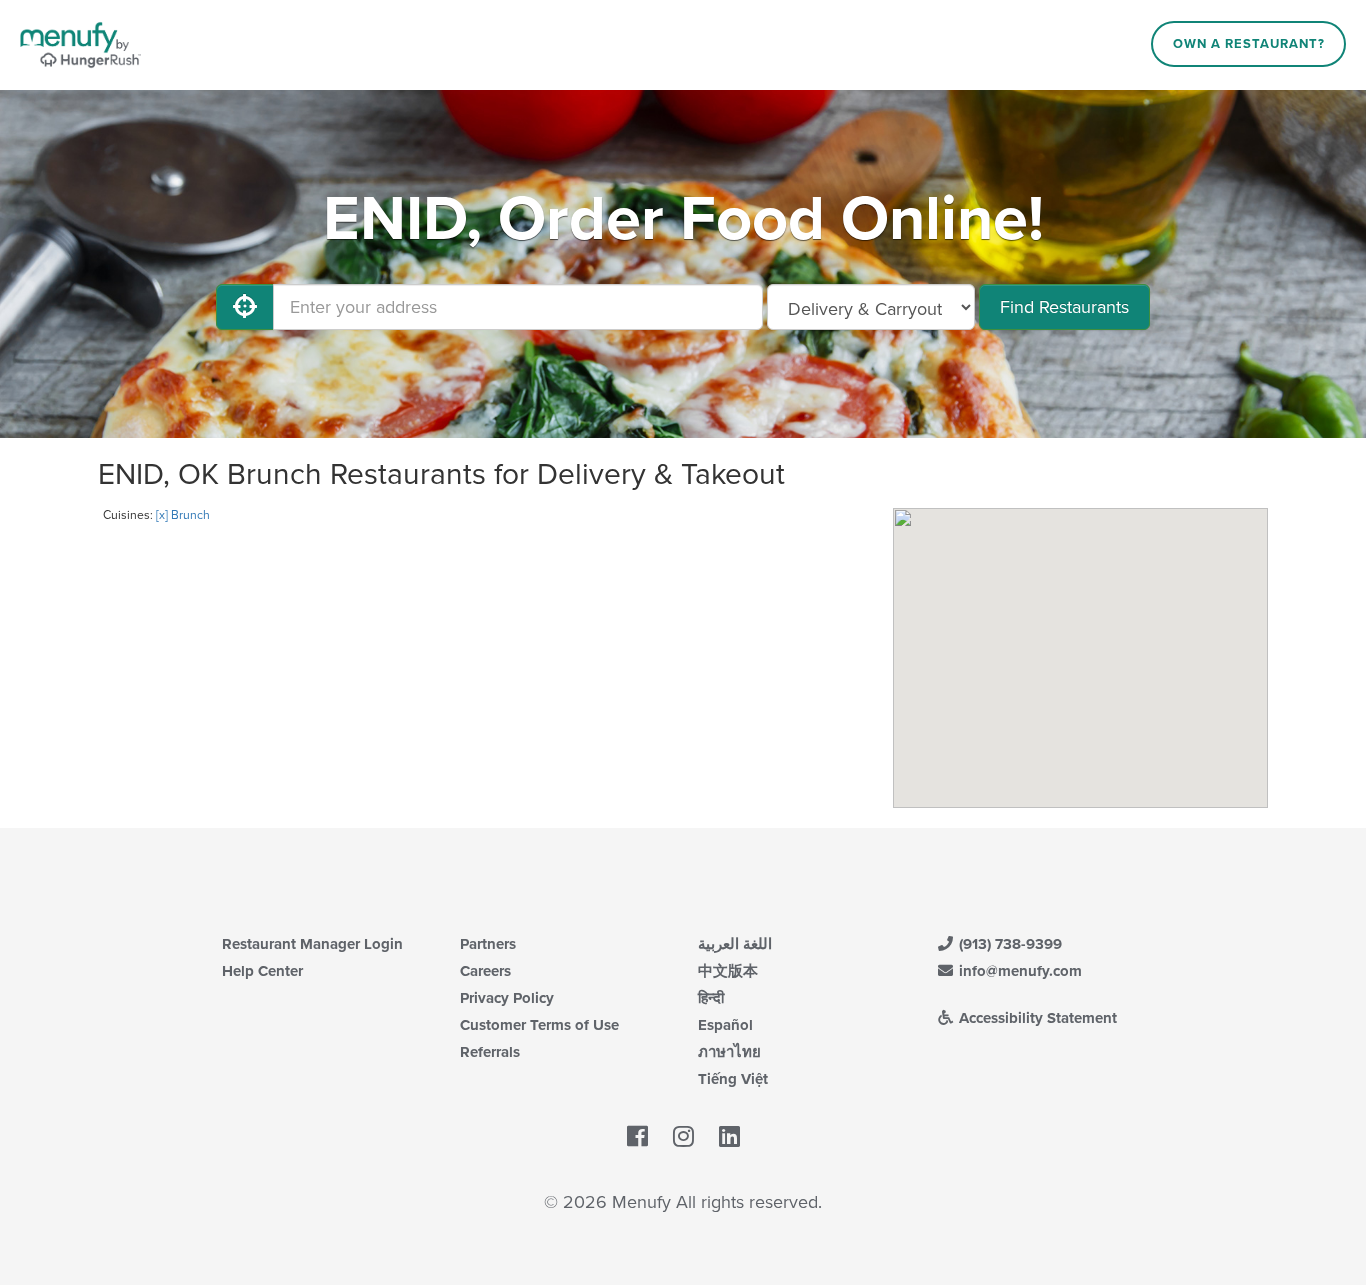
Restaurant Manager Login (312, 944)
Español (725, 1025)
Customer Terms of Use (539, 1025)
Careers (485, 971)
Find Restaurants (1064, 307)
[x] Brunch (183, 515)
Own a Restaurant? (1249, 44)
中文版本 (728, 971)
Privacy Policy (507, 998)
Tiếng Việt (733, 1079)
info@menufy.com (1018, 971)
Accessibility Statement (1036, 1018)
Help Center (262, 971)
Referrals (490, 1052)
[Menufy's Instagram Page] (683, 1137)
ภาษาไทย (729, 1052)
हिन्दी (711, 998)
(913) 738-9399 (1008, 944)
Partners (488, 944)
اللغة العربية (735, 944)
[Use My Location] (245, 307)
